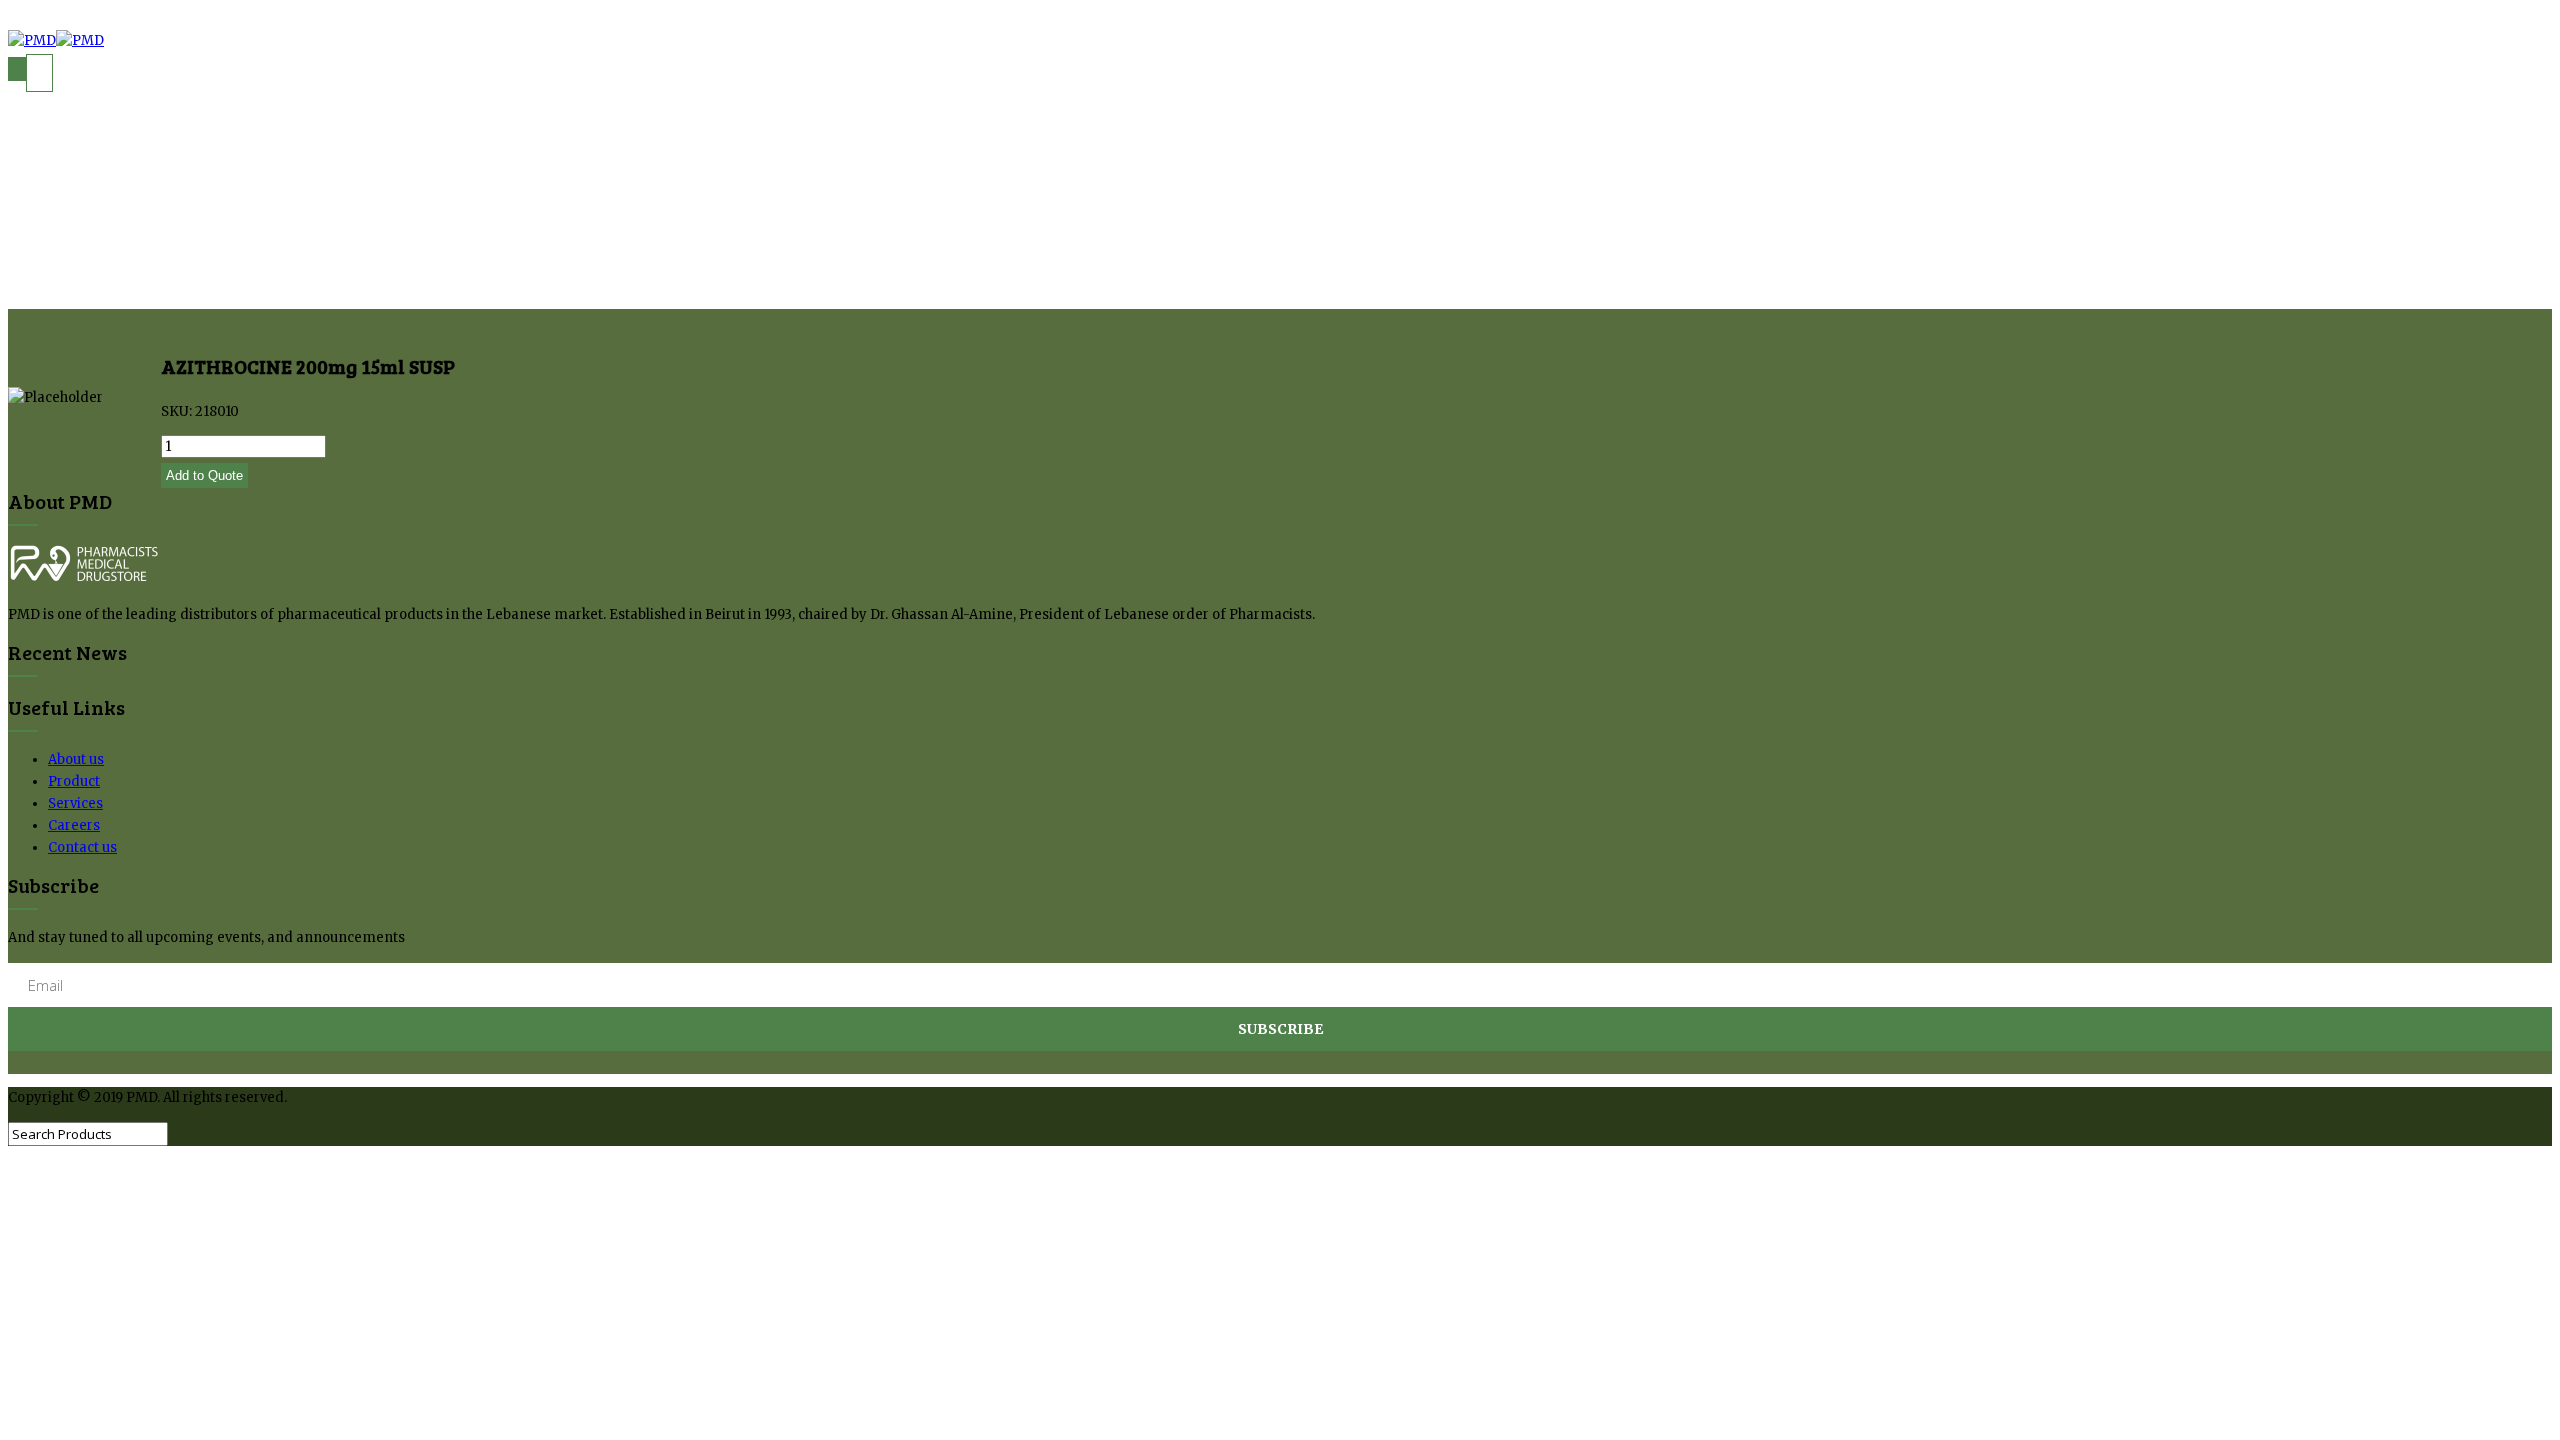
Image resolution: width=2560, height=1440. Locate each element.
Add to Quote (204, 475)
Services (75, 803)
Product (74, 781)
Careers (74, 825)
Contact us (82, 847)
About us (76, 759)
